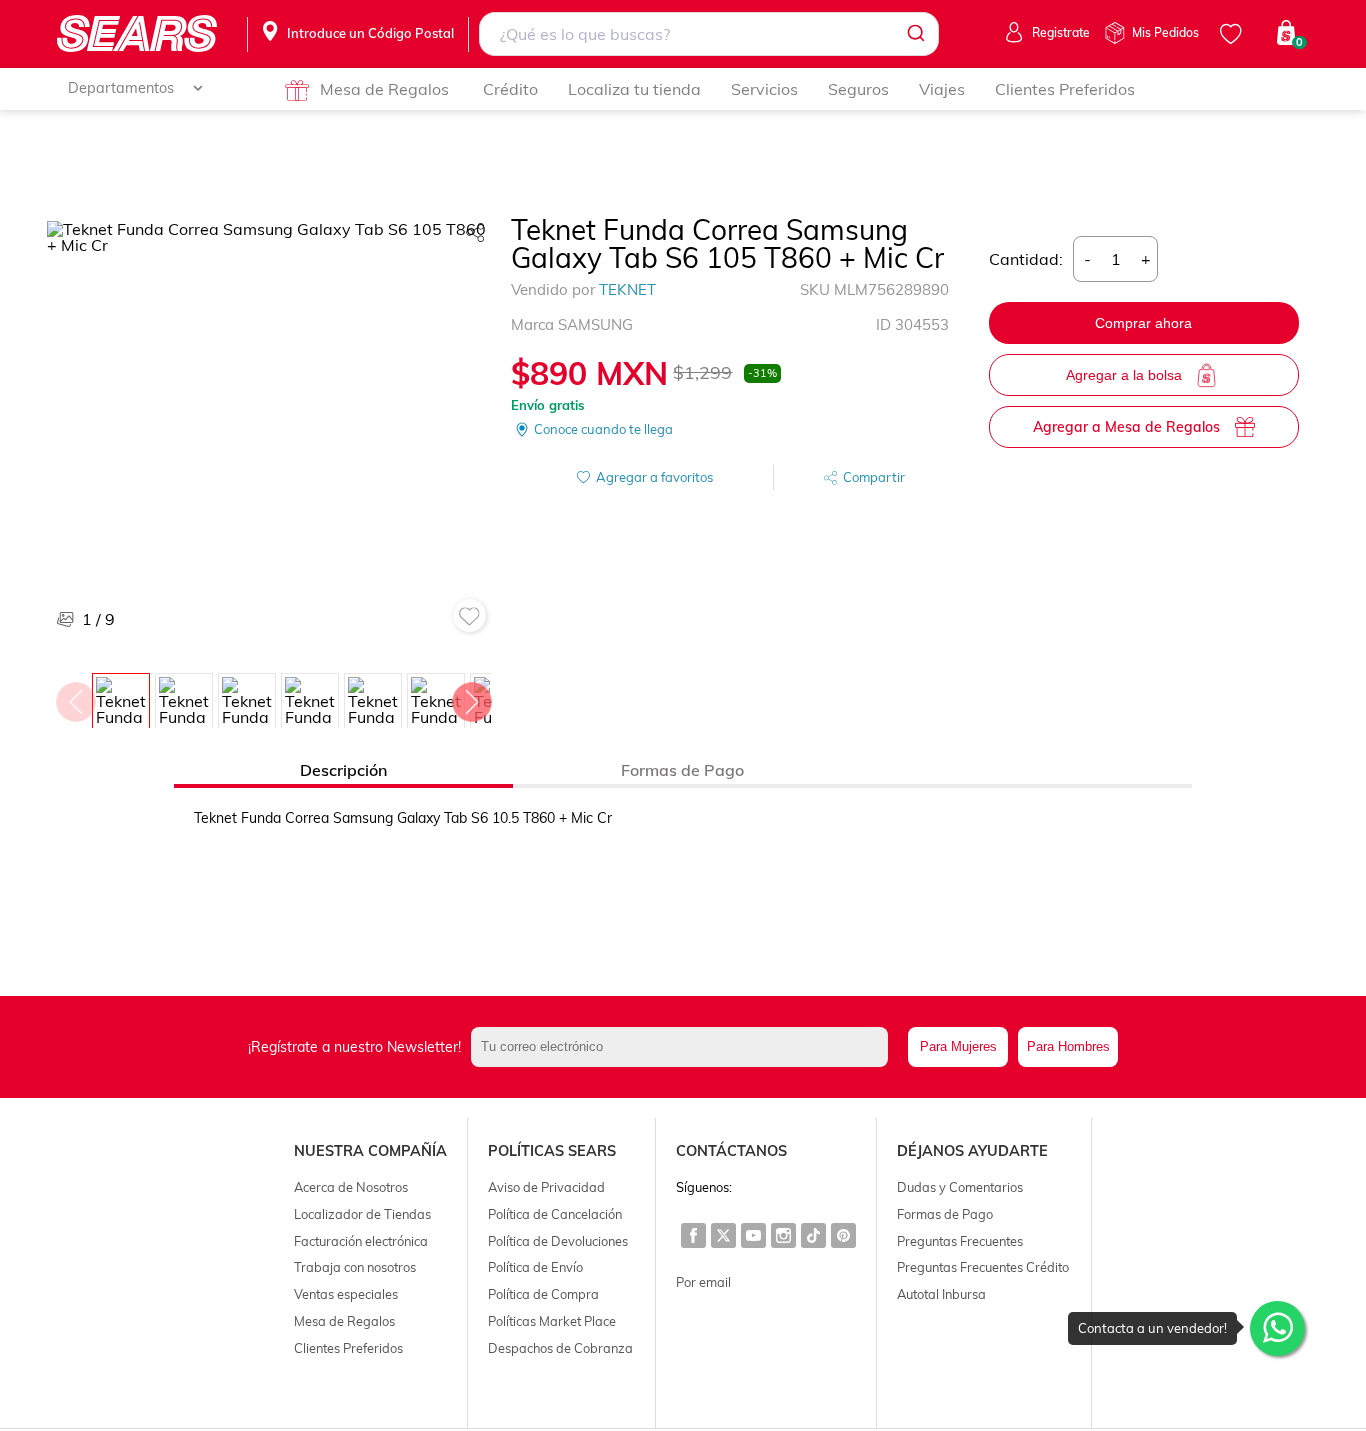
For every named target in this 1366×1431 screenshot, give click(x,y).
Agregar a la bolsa (1124, 375)
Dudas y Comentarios (960, 1187)
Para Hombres (1068, 1046)
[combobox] (708, 34)
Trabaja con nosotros (355, 1267)
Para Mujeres (958, 1046)
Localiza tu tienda (634, 89)
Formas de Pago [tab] (682, 770)
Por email (703, 1282)
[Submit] (914, 34)
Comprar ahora (1143, 323)
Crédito (510, 89)
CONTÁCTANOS (731, 1151)
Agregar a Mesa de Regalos (1126, 427)
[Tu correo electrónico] (685, 1047)
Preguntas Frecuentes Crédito (983, 1267)
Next (471, 697)
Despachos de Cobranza (560, 1348)
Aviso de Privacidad (546, 1187)
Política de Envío (535, 1267)
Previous (75, 697)
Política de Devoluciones (558, 1241)
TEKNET (627, 289)
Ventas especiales (346, 1294)
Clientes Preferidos (1065, 89)
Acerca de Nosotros (351, 1187)
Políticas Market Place (552, 1321)
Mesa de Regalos (384, 89)
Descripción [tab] (343, 770)
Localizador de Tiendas (362, 1214)
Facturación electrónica (361, 1241)
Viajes (942, 89)
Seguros (858, 89)
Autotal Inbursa (941, 1294)
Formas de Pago (945, 1214)
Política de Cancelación (555, 1214)
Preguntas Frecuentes (960, 1241)
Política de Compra (543, 1294)
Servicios (764, 89)
